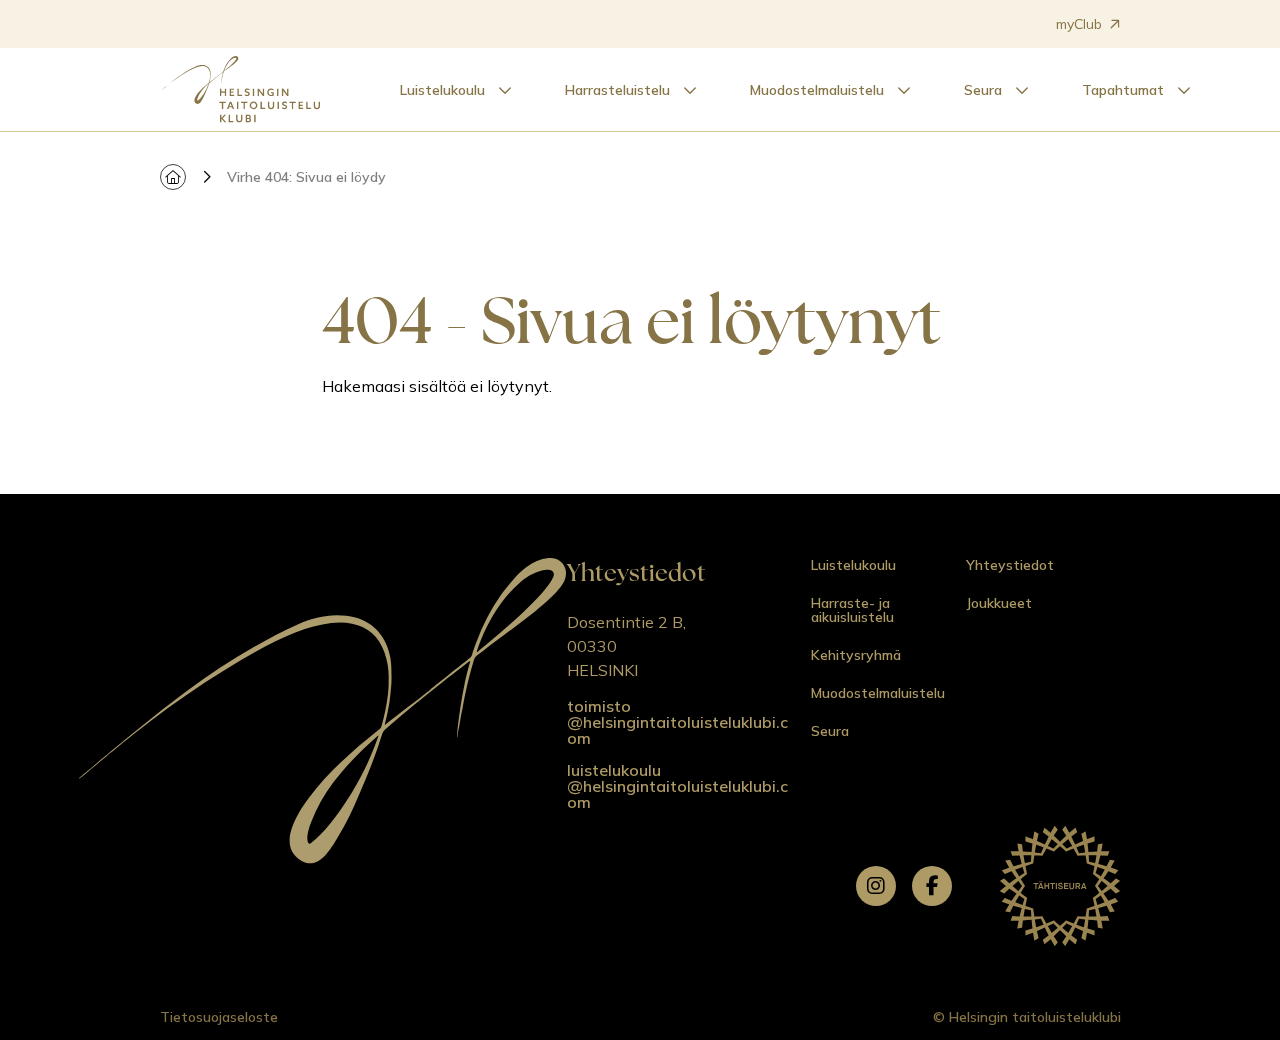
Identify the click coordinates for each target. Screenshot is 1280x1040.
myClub (1079, 24)
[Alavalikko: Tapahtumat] (1184, 90)
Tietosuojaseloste (219, 1017)
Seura (983, 90)
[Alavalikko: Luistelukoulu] (505, 90)
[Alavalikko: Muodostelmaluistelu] (904, 90)
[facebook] (932, 886)
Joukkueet (999, 603)
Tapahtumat (1123, 90)
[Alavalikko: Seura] (1022, 90)
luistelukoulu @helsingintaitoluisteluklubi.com (677, 786)
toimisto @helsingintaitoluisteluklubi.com (677, 722)
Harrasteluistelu (617, 90)
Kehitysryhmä (856, 655)
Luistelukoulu (442, 90)
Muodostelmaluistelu (817, 90)
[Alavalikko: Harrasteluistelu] (690, 90)
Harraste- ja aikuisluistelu (852, 610)
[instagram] (876, 886)
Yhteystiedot (1010, 565)
